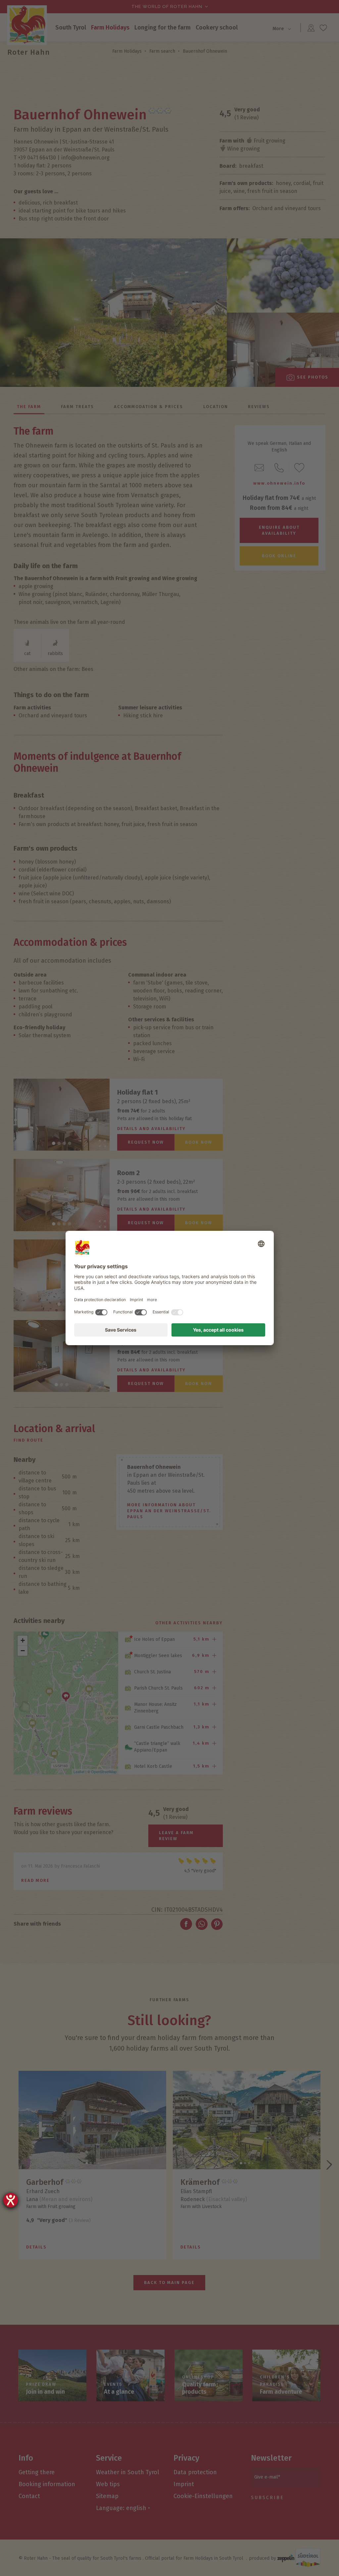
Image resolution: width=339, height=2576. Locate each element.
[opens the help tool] (11, 2200)
